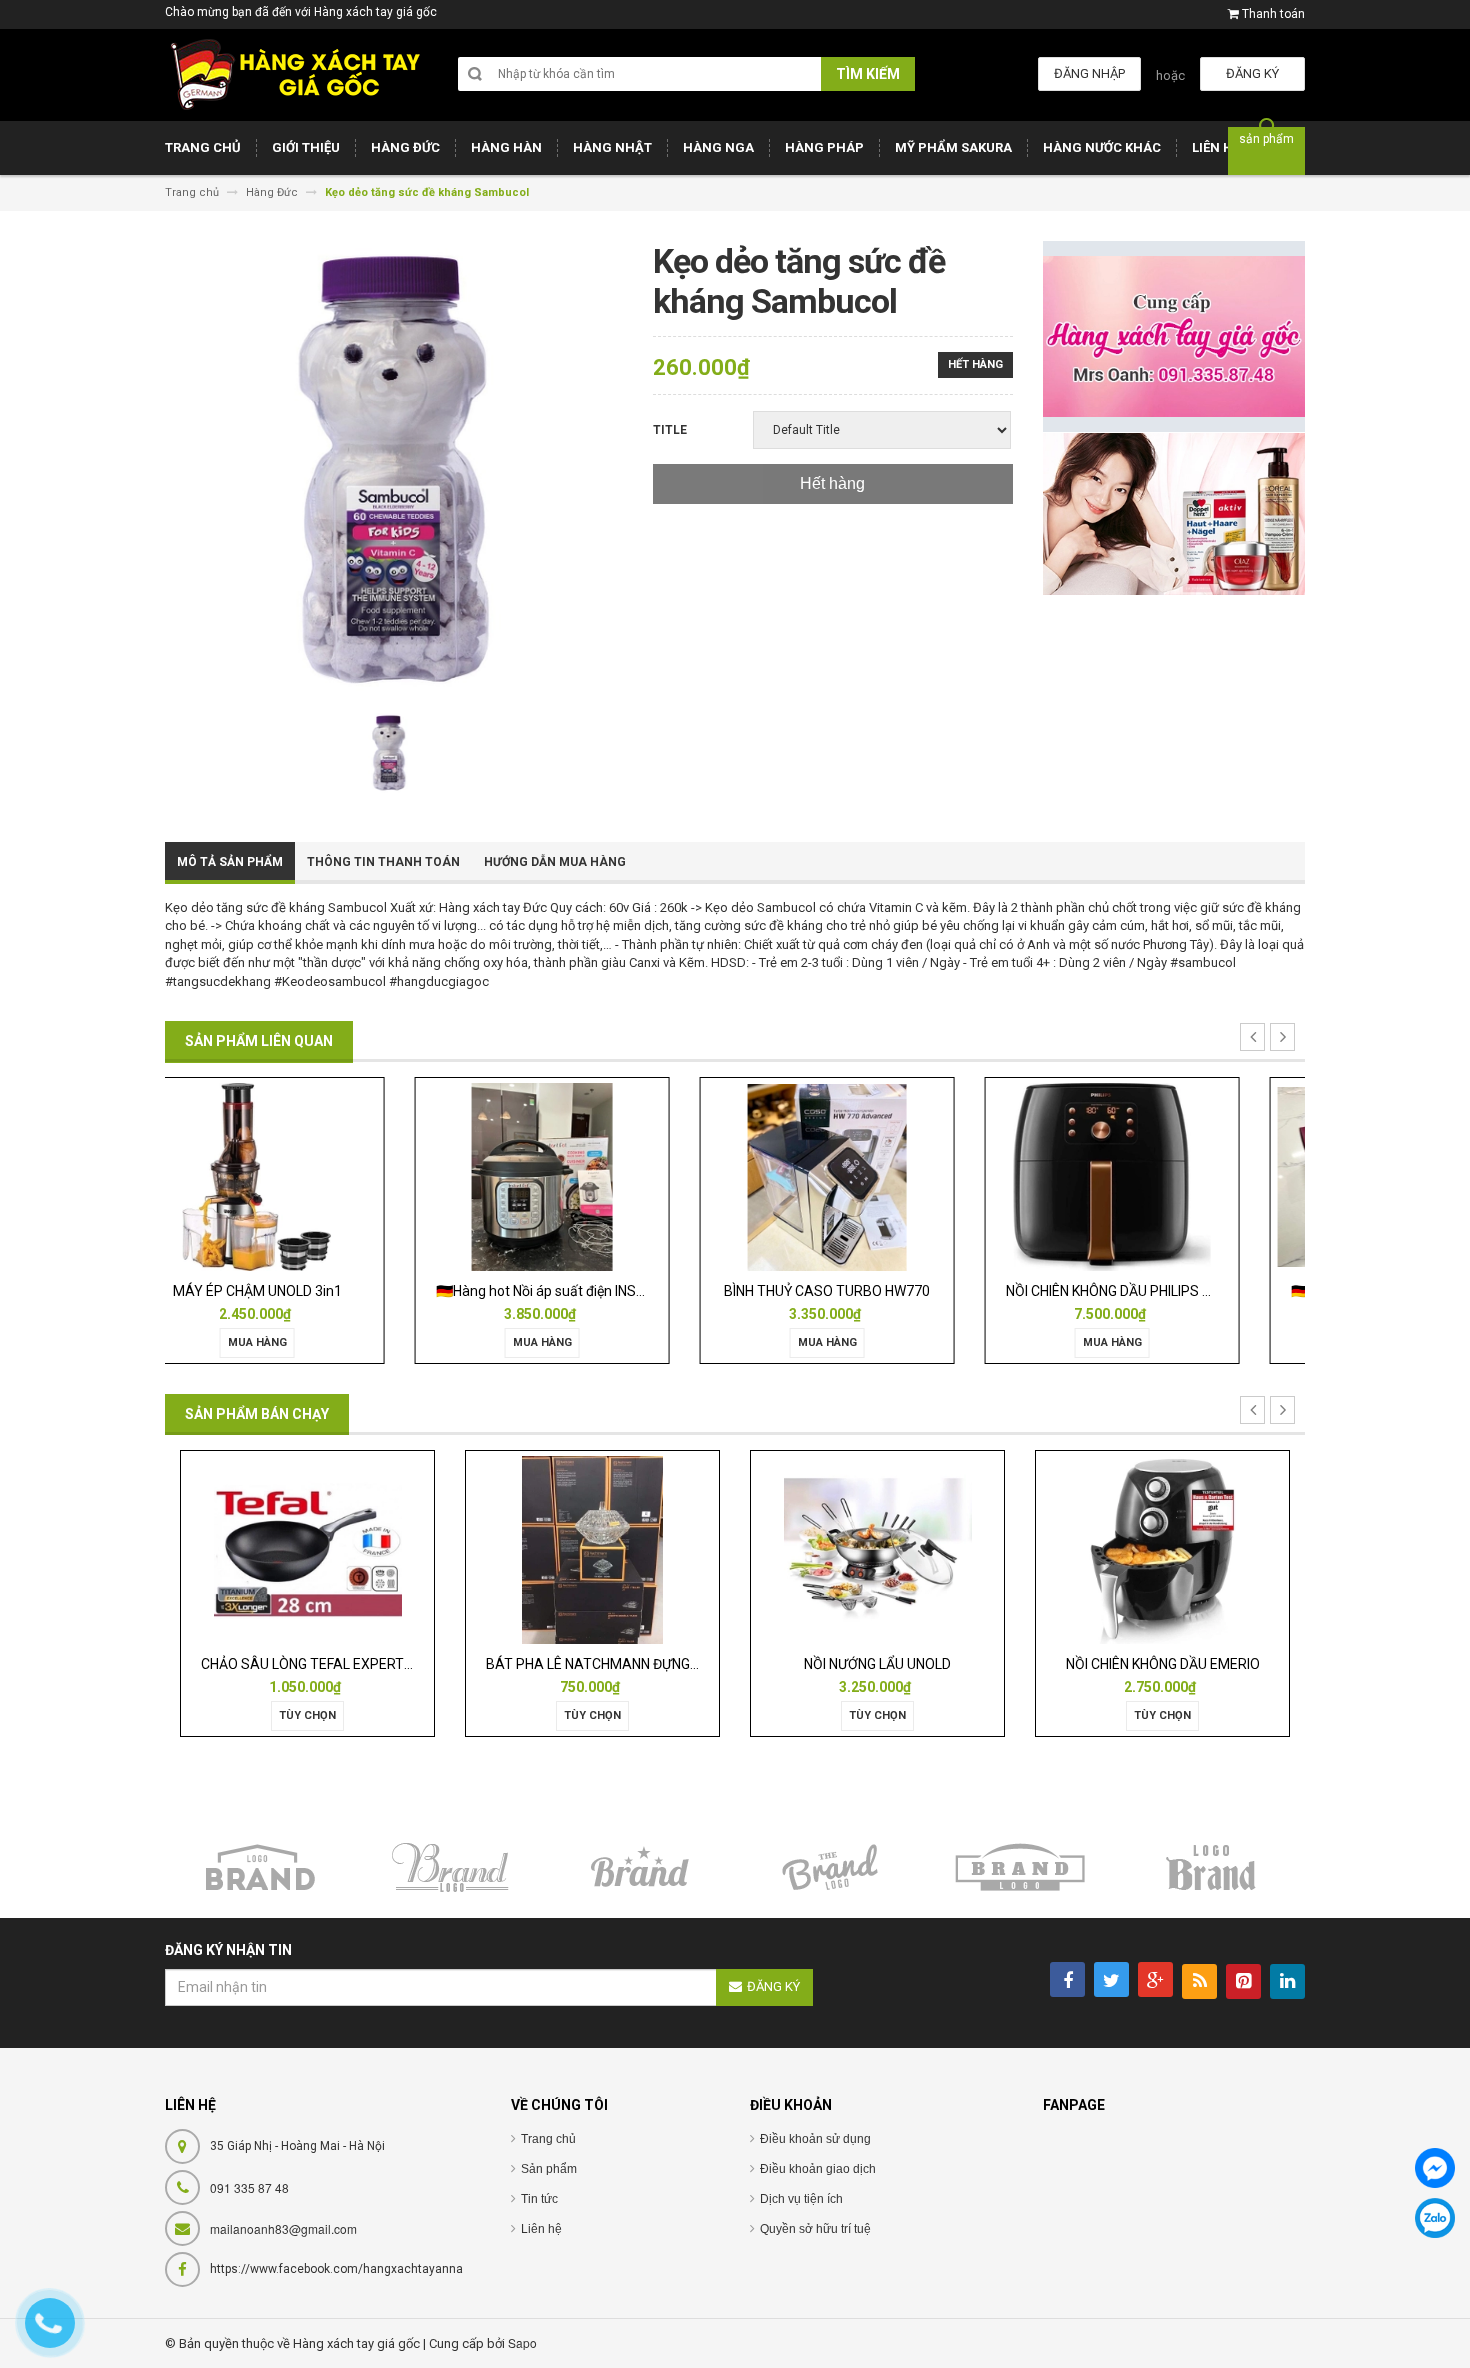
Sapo (522, 2342)
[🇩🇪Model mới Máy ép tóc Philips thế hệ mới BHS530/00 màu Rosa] (1162, 1176)
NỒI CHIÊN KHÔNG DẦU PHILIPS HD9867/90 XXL (919, 1291)
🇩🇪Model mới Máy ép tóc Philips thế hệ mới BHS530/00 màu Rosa (1261, 1291)
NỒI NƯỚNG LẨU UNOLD (592, 1664)
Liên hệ (541, 2229)
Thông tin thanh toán (383, 862)
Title (670, 430)
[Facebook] (1435, 2168)
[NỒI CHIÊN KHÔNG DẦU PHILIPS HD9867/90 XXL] (877, 1176)
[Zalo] (1435, 2218)
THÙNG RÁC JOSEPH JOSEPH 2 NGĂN (1175, 1664)
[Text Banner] (1174, 513)
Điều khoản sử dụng (815, 2139)
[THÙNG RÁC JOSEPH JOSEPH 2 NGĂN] (1163, 1548)
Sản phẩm (549, 2169)
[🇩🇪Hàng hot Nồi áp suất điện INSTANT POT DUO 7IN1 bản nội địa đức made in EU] (307, 1176)
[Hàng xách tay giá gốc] (295, 74)
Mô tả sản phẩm (230, 862)
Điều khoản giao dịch (818, 2169)
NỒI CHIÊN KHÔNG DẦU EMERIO (878, 1664)
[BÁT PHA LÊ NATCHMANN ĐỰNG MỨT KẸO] (307, 1548)
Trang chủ (548, 2139)
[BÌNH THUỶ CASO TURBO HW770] (592, 1176)
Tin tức (539, 2199)
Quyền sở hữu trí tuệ (815, 2229)
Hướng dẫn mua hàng (555, 862)
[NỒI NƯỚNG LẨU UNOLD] (593, 1548)
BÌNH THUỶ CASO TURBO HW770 (593, 1291)
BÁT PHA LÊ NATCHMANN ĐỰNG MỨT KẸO (334, 1664)
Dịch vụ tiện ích (801, 2199)
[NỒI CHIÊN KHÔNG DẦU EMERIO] (877, 1548)
